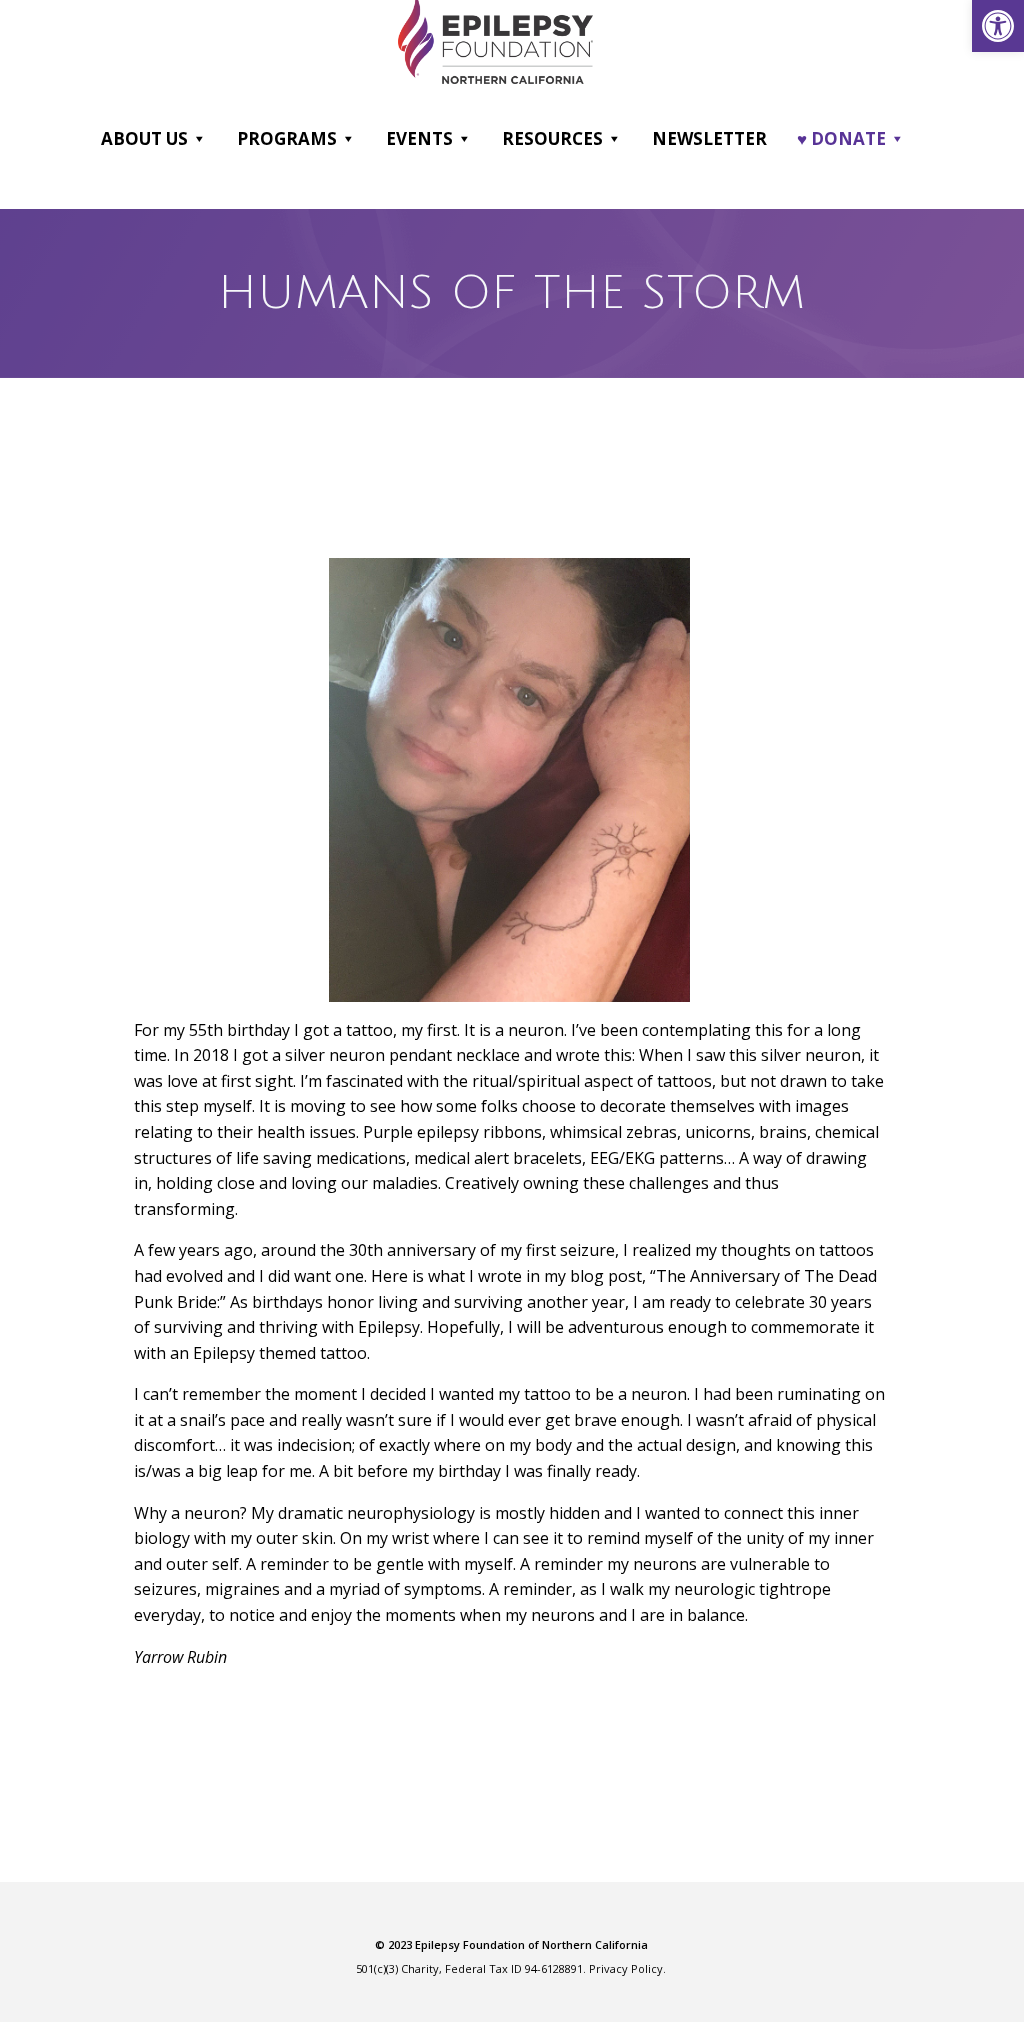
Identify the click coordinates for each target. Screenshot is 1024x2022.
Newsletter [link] (709, 138)
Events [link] (419, 138)
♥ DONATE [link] (841, 138)
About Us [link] (144, 138)
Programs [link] (287, 138)
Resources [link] (552, 138)
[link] (998, 26)
